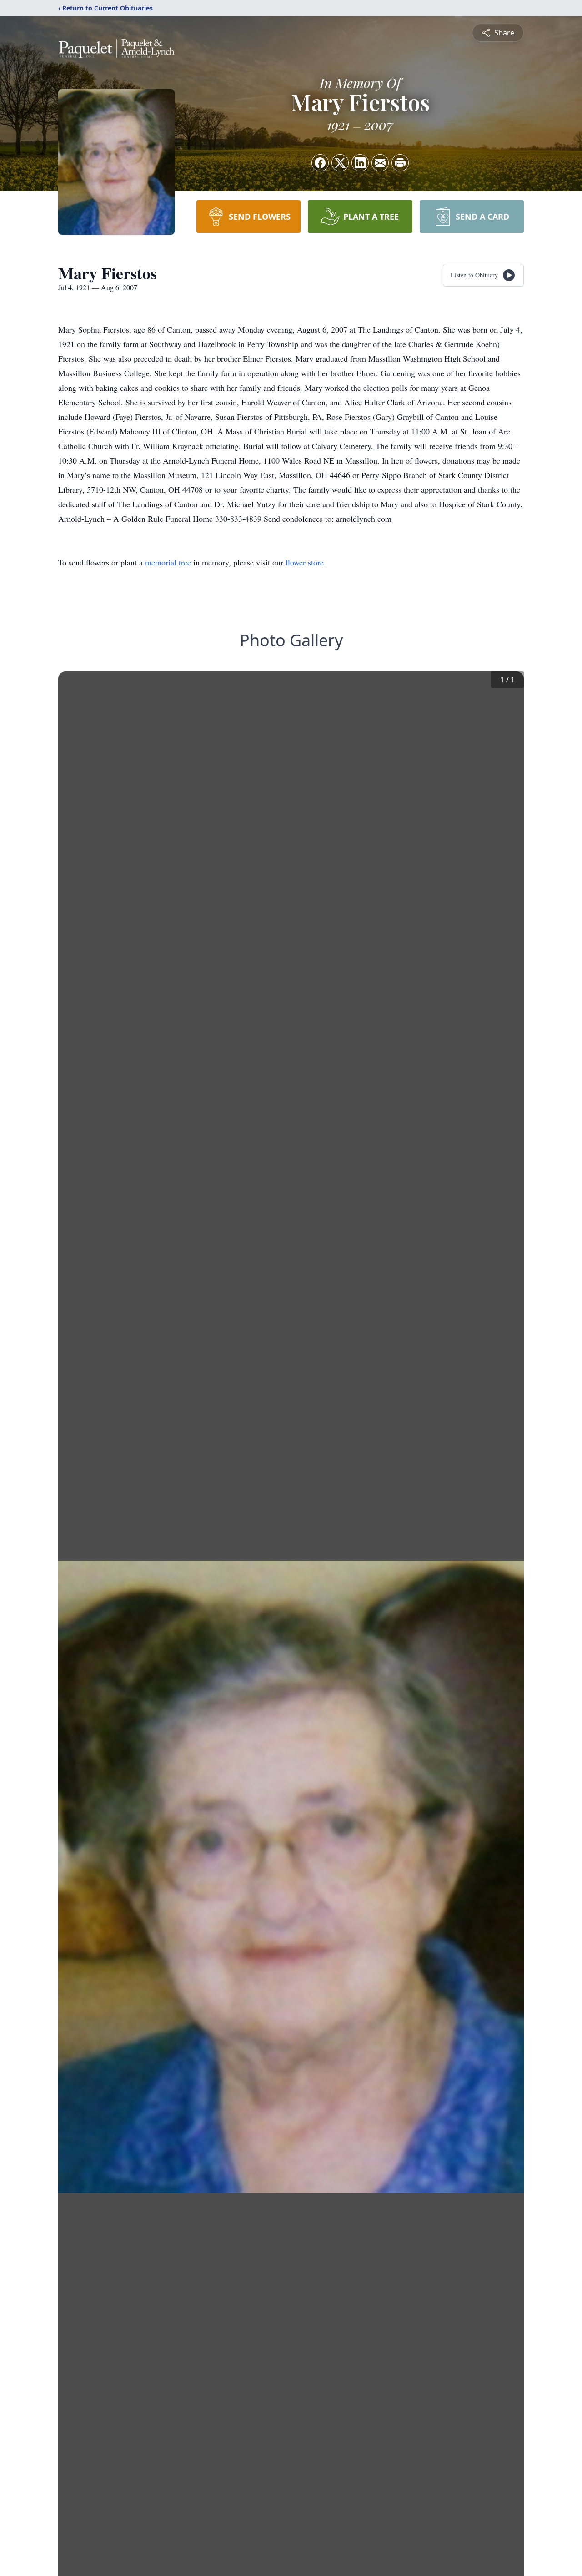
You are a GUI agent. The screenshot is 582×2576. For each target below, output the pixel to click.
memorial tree (168, 562)
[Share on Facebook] (320, 163)
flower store (305, 562)
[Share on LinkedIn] (360, 163)
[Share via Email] (380, 163)
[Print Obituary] (400, 163)
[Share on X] (340, 163)
